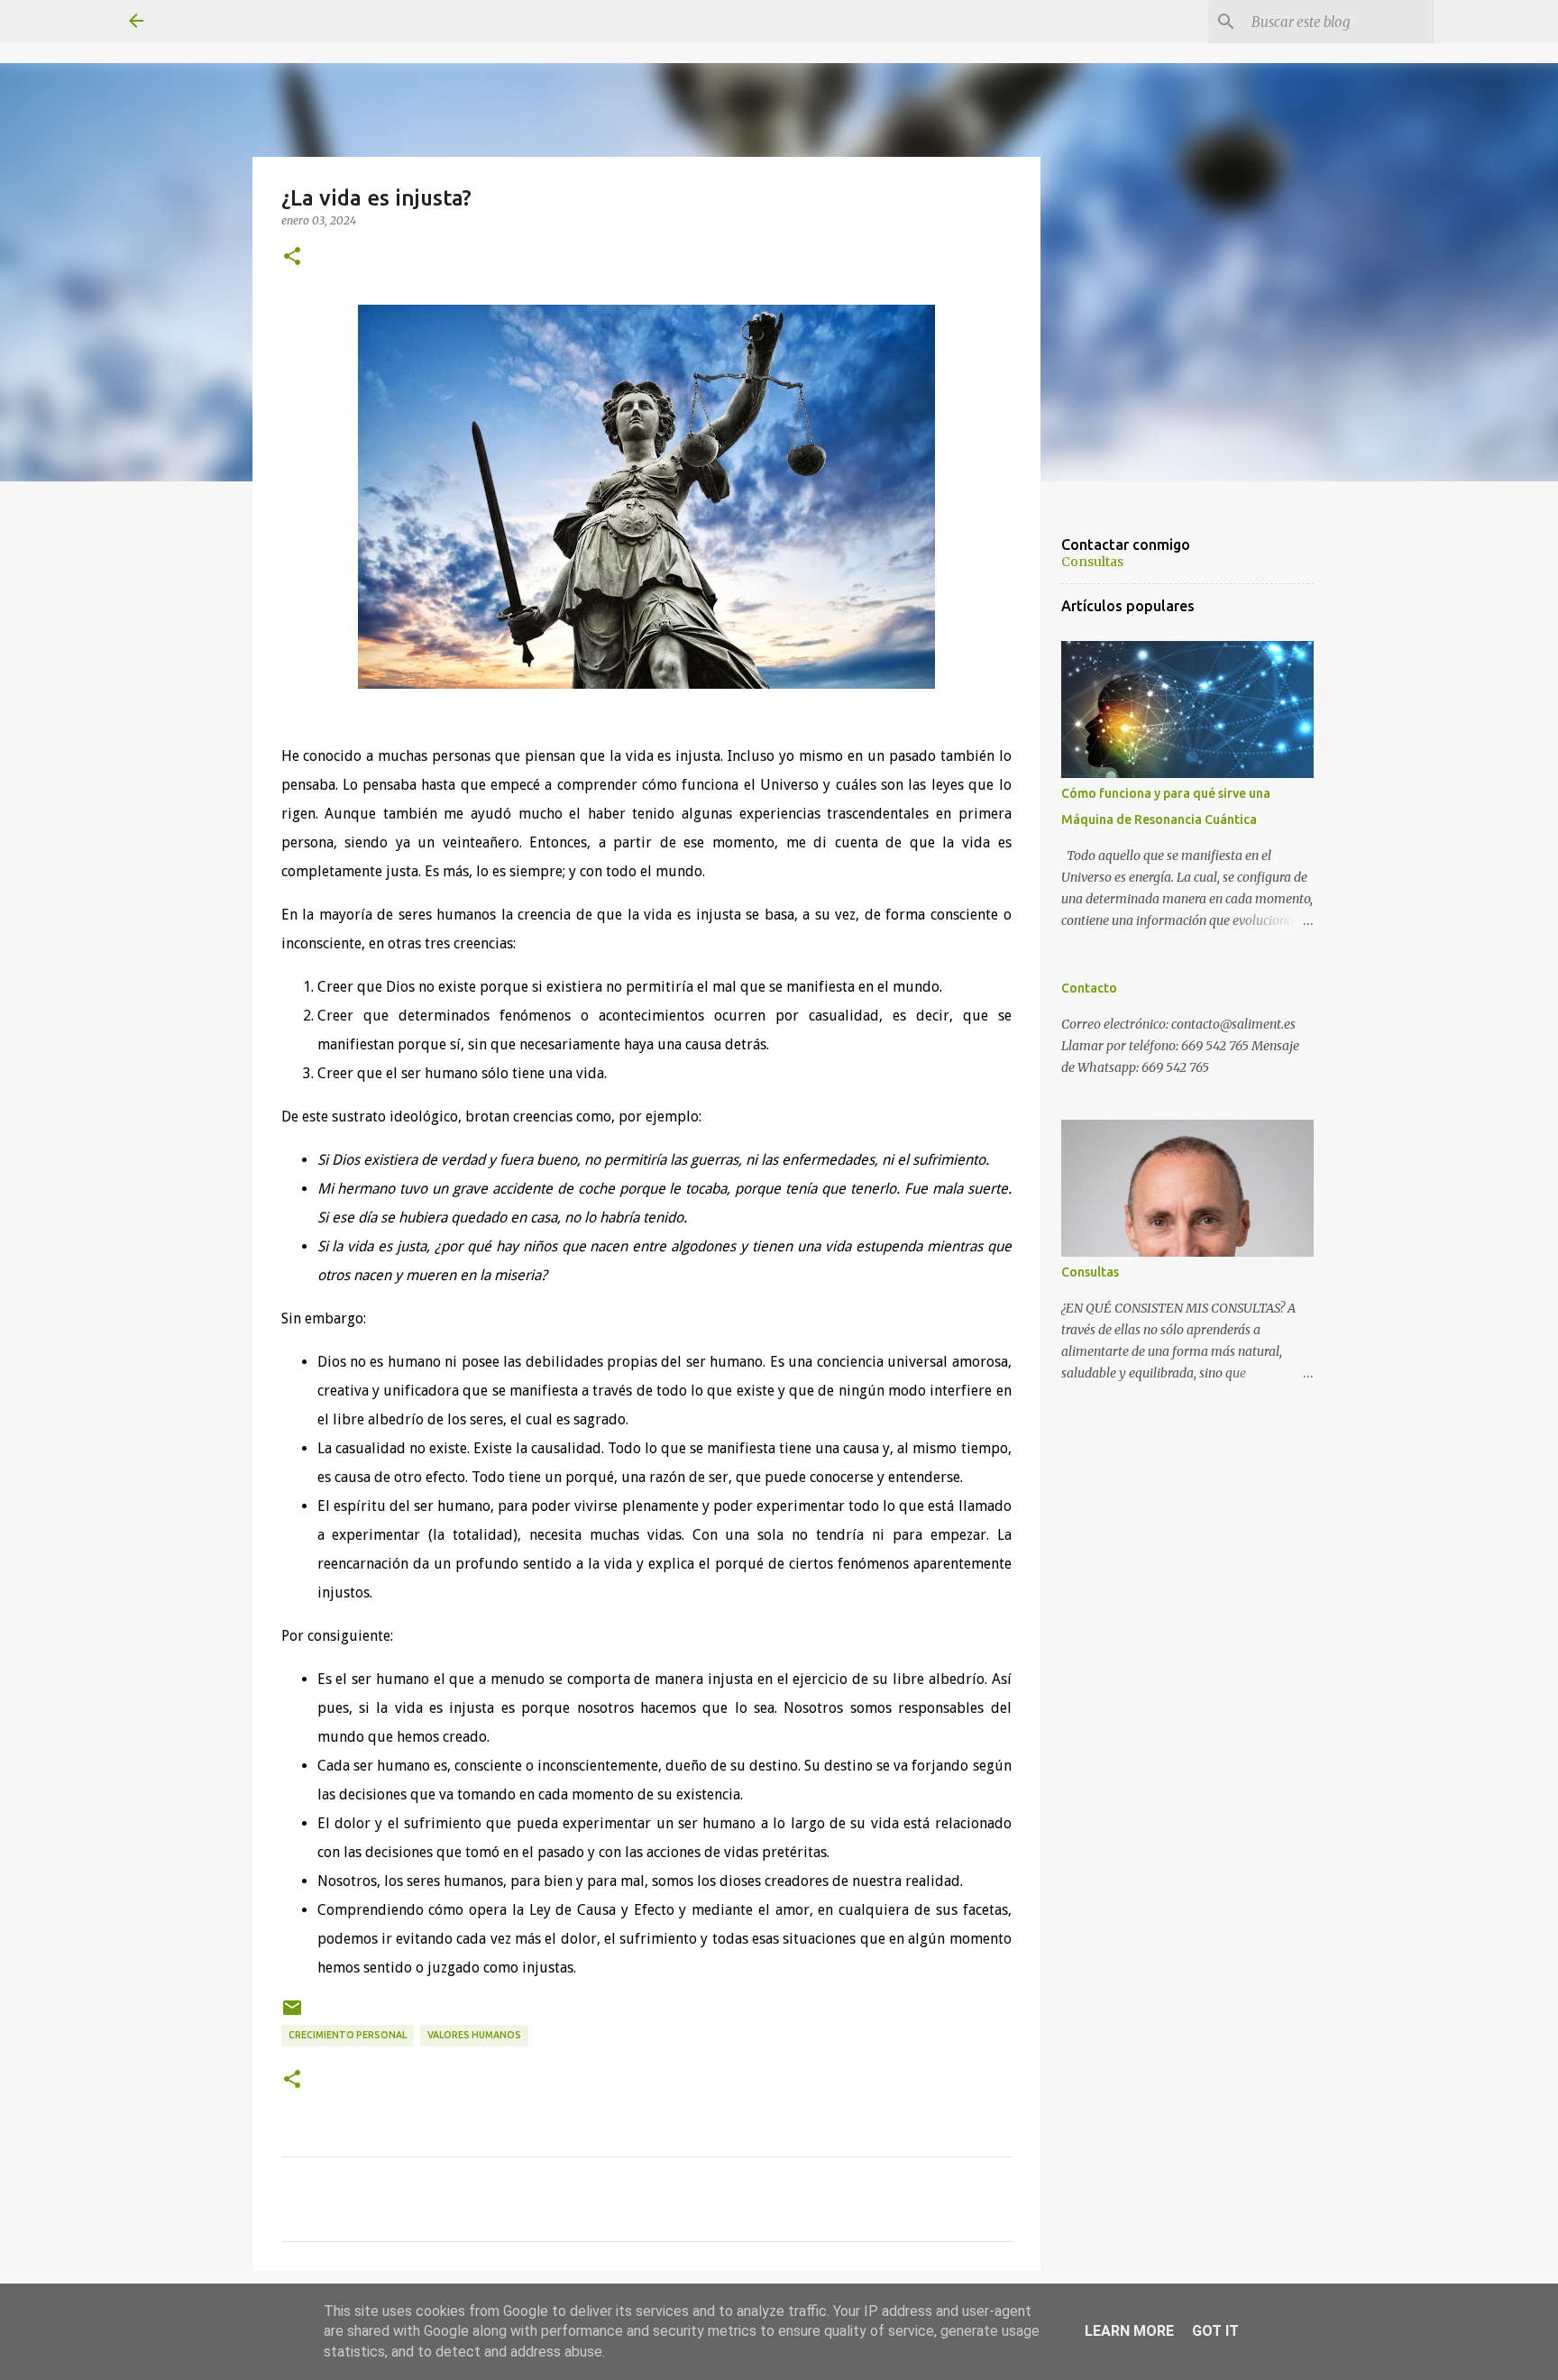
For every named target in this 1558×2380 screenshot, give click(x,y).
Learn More (1129, 2331)
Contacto (1089, 988)
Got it (1215, 2331)
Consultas (1092, 562)
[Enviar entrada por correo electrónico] (292, 2014)
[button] (292, 257)
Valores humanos (474, 2035)
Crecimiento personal (348, 2035)
